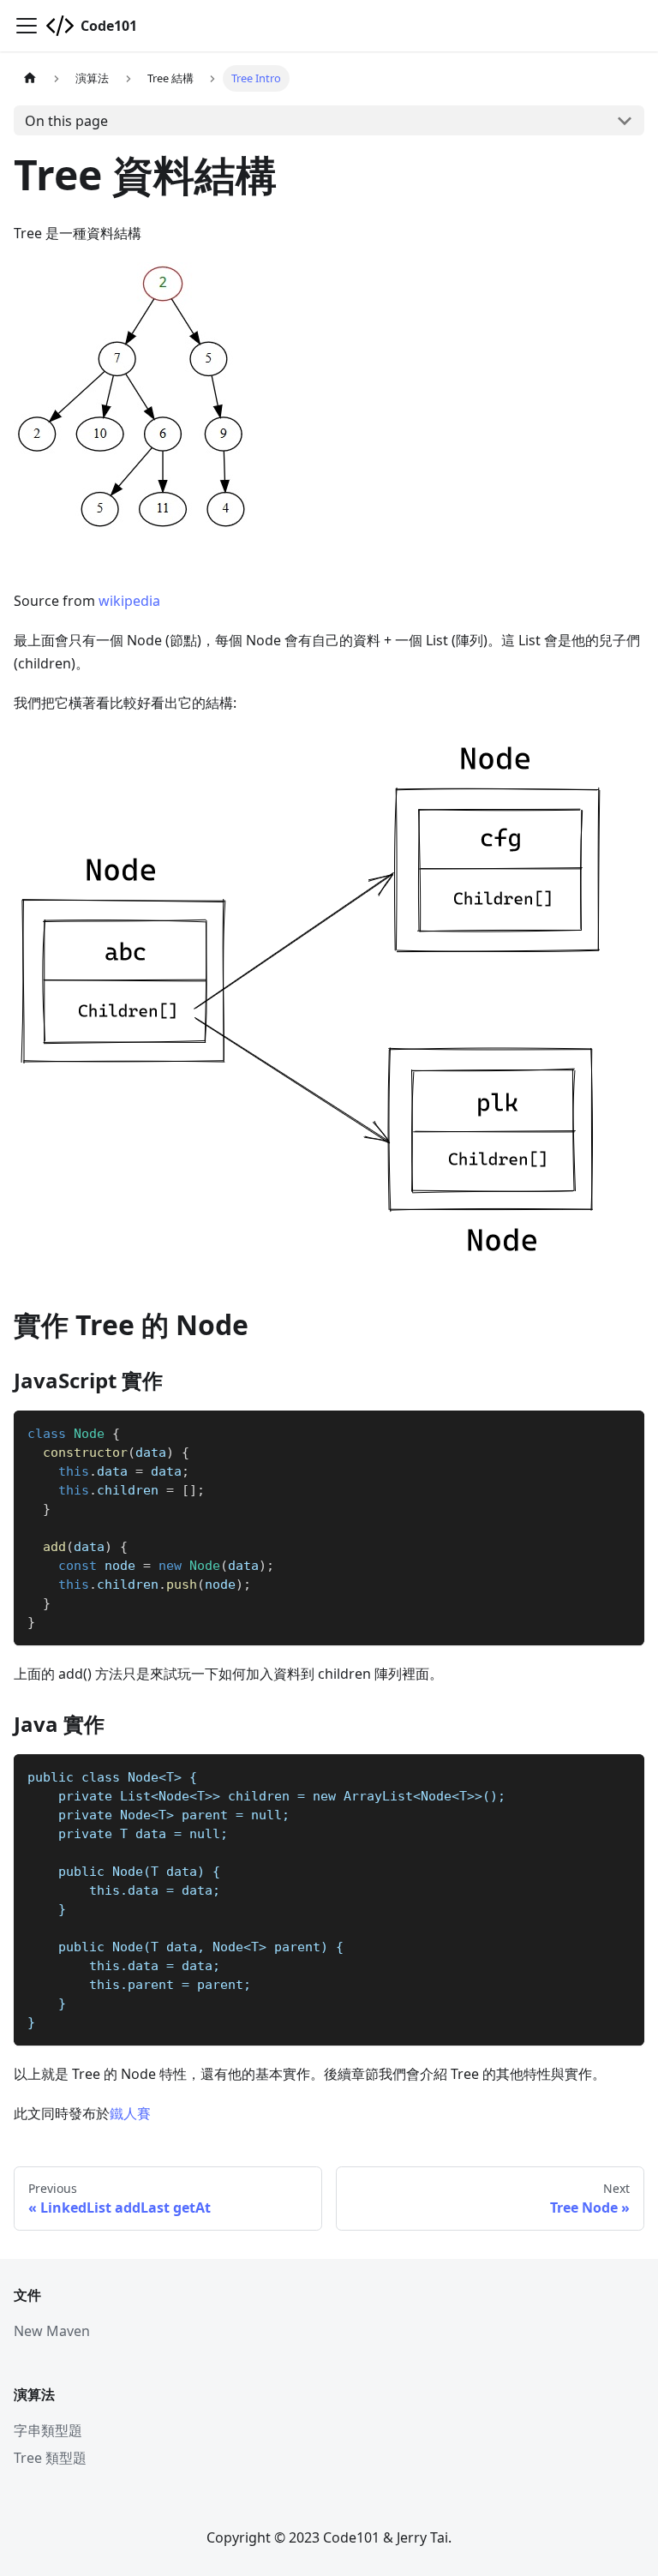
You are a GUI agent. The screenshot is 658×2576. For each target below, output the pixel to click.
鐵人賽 (130, 2113)
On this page (66, 121)
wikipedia (129, 601)
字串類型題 (48, 2430)
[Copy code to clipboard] (623, 1432)
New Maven (52, 2331)
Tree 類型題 (50, 2458)
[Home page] (30, 78)
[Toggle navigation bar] (27, 26)
